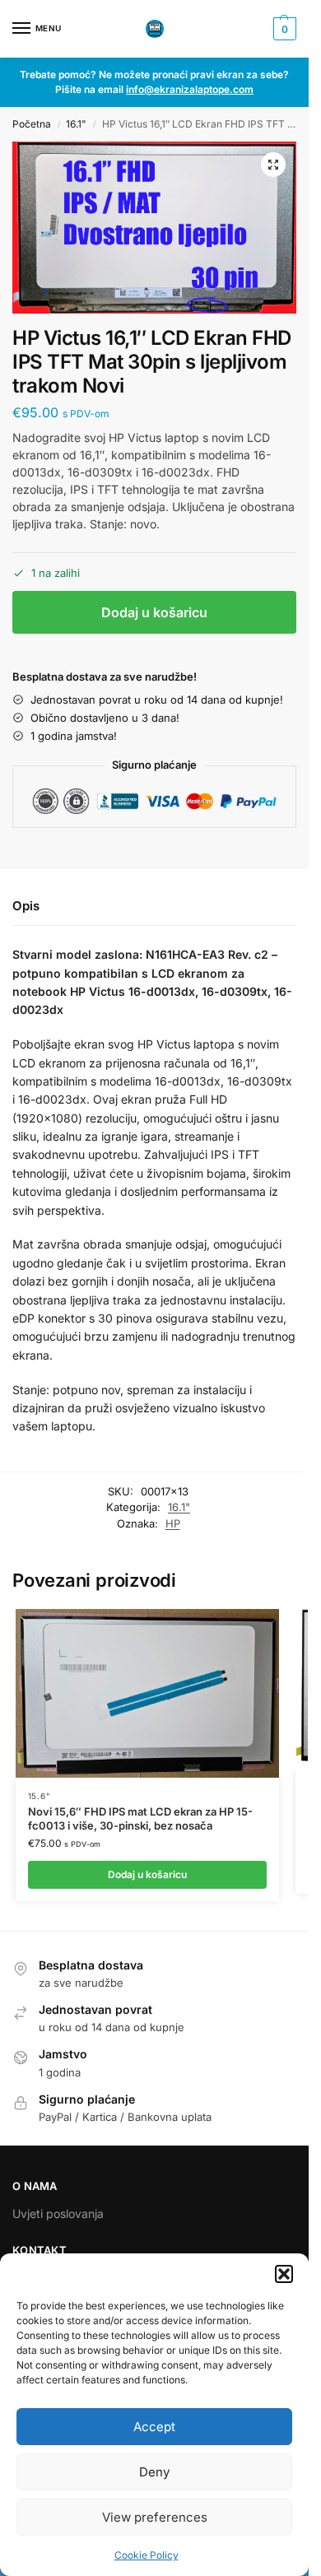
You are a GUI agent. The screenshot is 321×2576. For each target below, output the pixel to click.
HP (173, 1523)
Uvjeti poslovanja (58, 2213)
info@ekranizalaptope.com (190, 89)
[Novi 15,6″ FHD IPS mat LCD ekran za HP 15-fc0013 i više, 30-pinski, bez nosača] (147, 1693)
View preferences (155, 2517)
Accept (154, 2427)
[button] (284, 2274)
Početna (32, 124)
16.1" (76, 124)
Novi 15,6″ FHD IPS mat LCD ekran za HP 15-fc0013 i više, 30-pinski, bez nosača (140, 1818)
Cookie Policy (147, 2555)
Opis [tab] (26, 906)
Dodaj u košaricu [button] (147, 1874)
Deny (154, 2472)
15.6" (40, 1796)
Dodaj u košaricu (154, 612)
